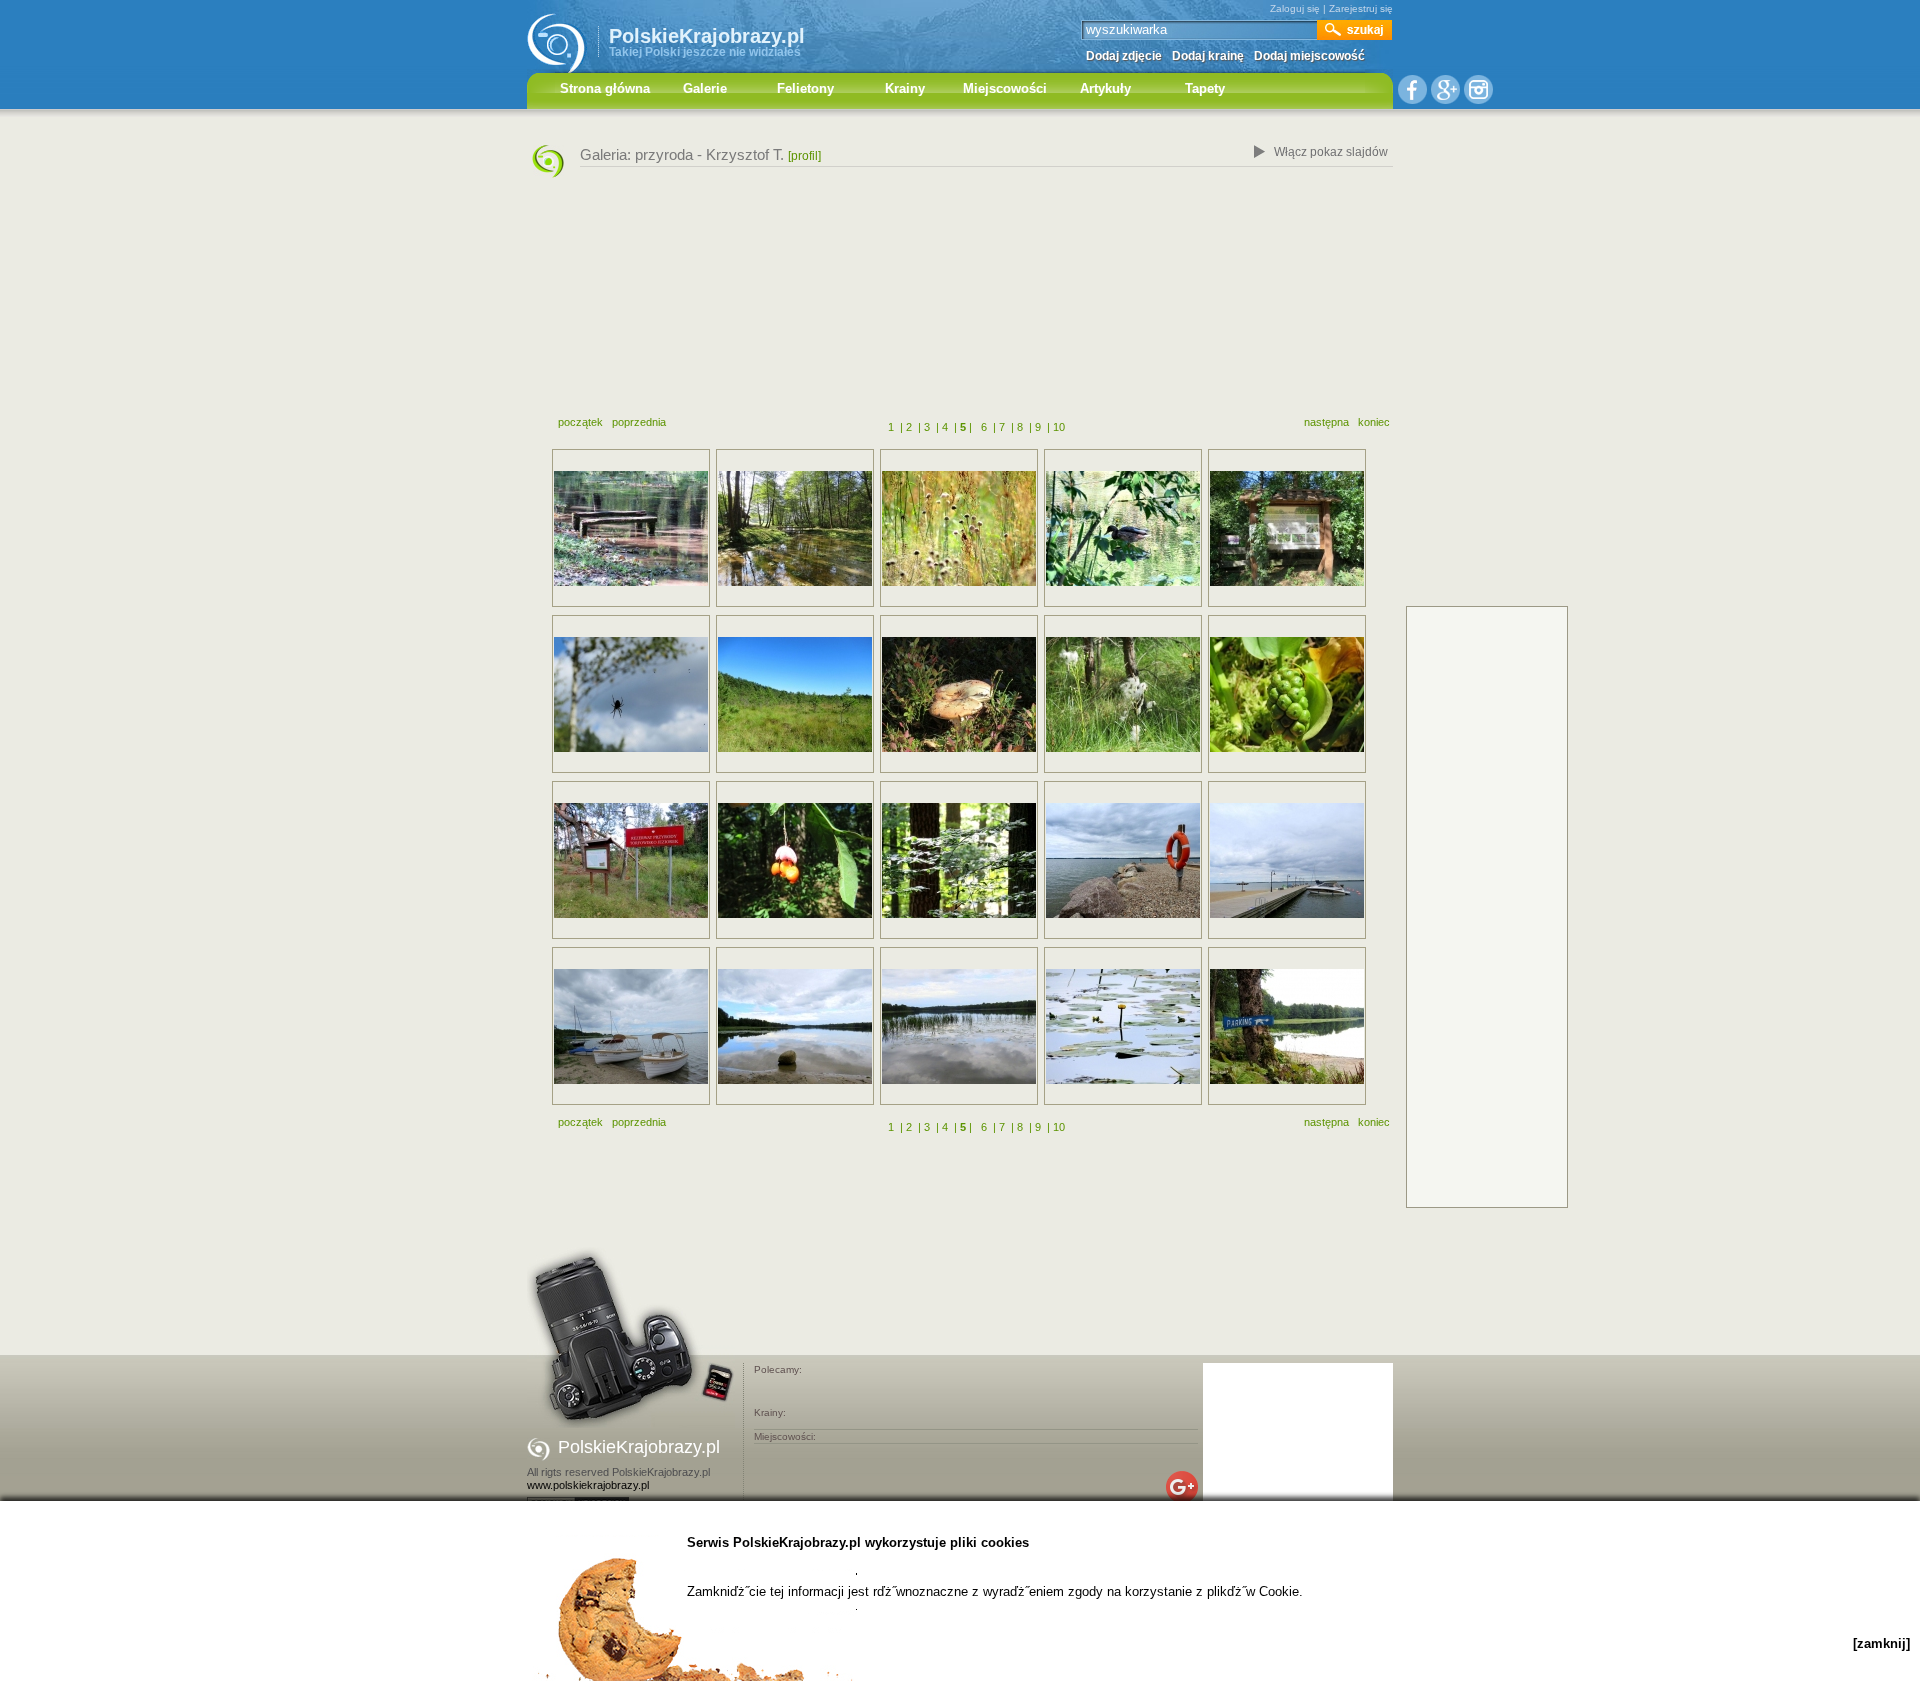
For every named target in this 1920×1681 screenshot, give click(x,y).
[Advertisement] (960, 303)
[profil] (804, 156)
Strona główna (605, 88)
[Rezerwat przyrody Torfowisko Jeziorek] (631, 694)
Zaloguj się (1295, 8)
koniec (1374, 422)
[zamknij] (1881, 1643)
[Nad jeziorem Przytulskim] (795, 1026)
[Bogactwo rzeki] (1287, 528)
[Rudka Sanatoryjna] (795, 860)
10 (1059, 427)
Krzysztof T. (745, 154)
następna (1326, 422)
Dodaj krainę (1208, 56)
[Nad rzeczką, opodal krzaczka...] (1123, 528)
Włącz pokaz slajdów (1331, 152)
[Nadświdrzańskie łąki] (959, 528)
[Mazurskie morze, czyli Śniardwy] (1123, 860)
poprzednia (639, 422)
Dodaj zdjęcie (1124, 56)
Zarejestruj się (1361, 8)
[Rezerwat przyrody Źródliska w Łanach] (631, 528)
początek (580, 422)
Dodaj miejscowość (1309, 56)
